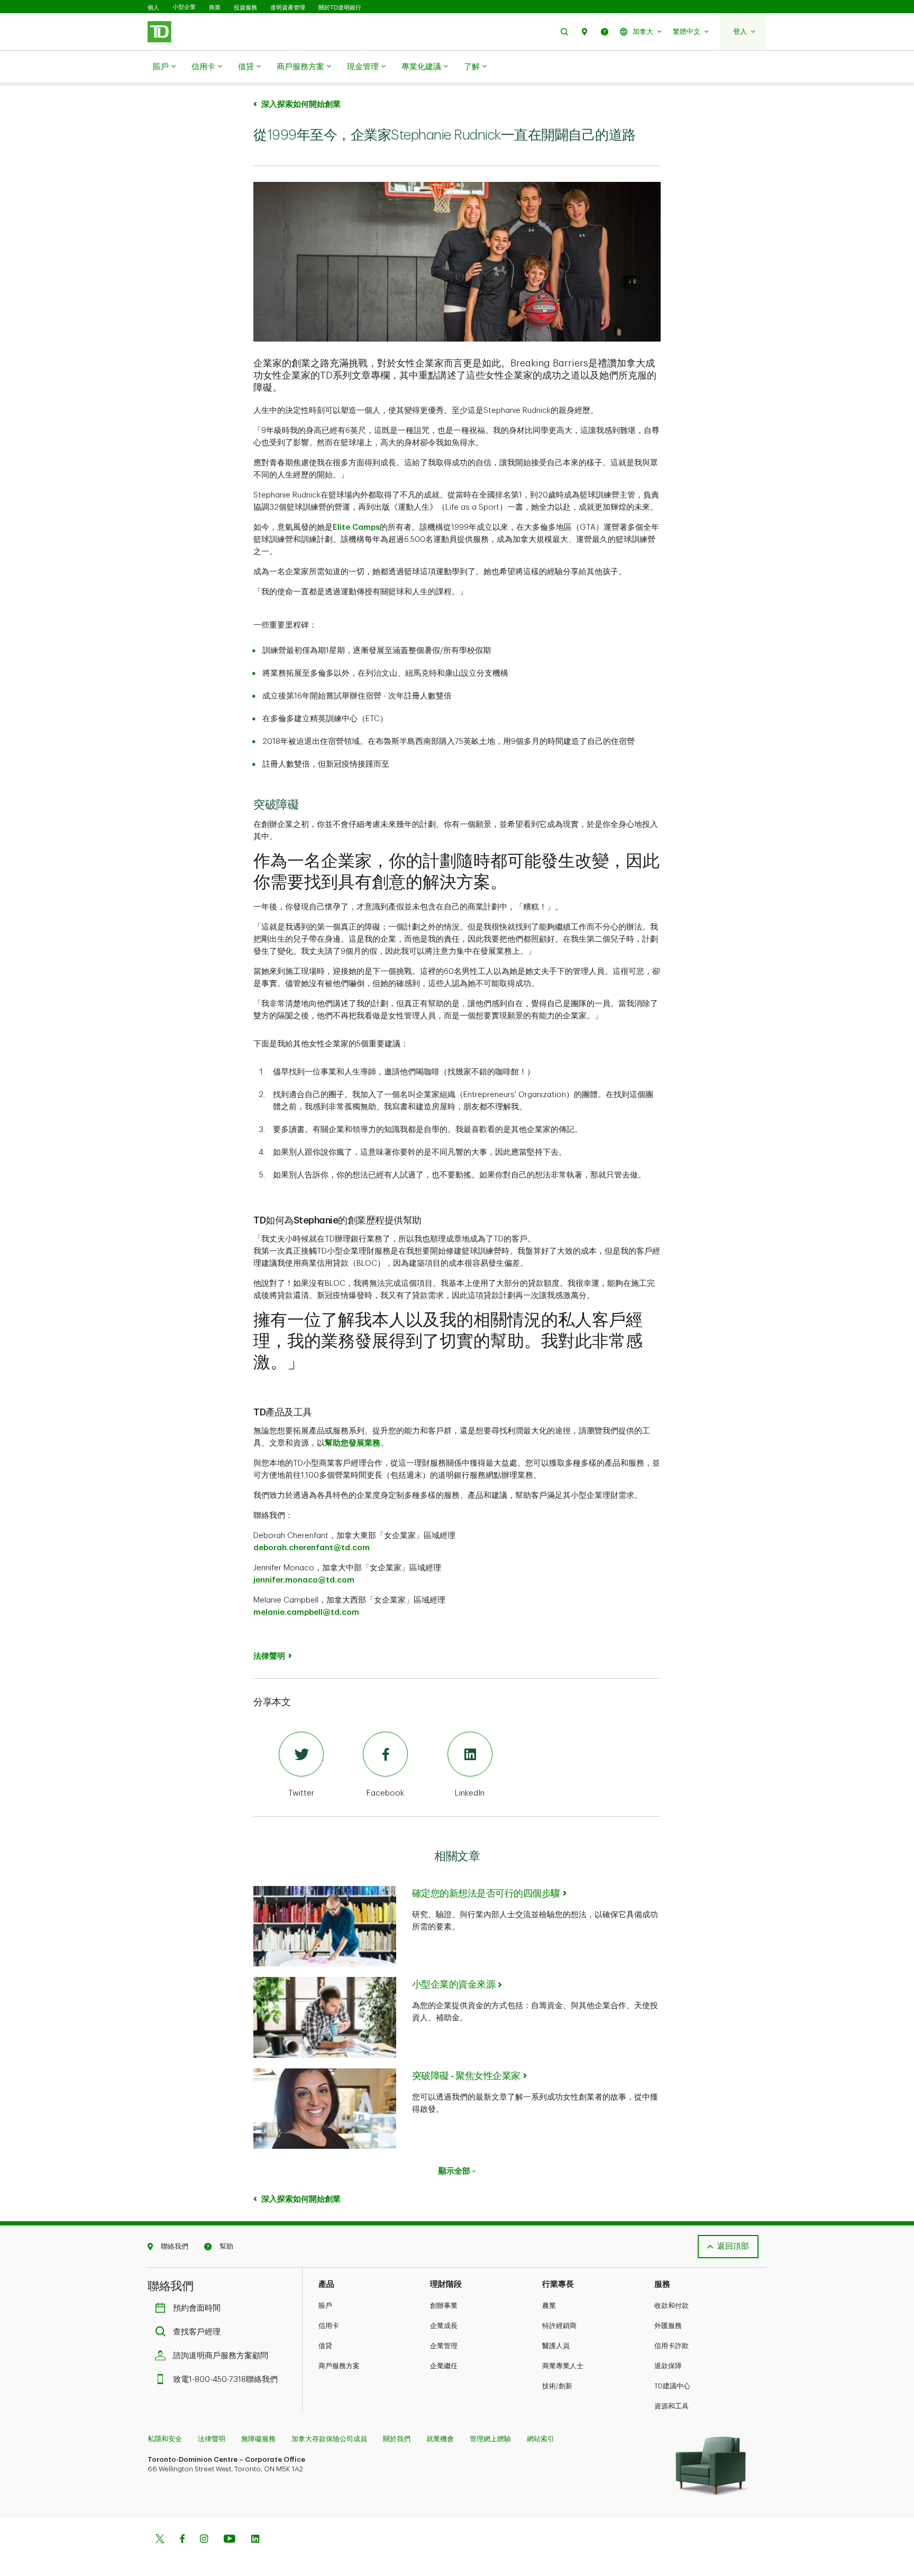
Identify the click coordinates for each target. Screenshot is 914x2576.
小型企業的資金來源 (454, 1984)
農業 (549, 2306)
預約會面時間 (197, 2308)
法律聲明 (212, 2439)
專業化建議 (421, 67)
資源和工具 (671, 2406)
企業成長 (444, 2326)
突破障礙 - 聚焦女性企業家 (466, 2076)
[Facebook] (182, 2540)
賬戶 (161, 67)
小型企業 (184, 7)
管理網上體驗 (490, 2439)
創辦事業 (444, 2306)
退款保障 (668, 2366)
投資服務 (245, 7)
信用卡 (203, 67)
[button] (564, 31)
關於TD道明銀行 (340, 7)
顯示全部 (454, 2171)
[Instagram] (204, 2540)
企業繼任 (444, 2366)
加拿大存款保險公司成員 (329, 2439)
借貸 (246, 67)
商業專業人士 (563, 2366)
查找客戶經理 (197, 2332)
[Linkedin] (255, 2540)
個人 (153, 7)
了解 (472, 67)
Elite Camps (356, 527)
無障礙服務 (258, 2439)
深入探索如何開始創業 (301, 104)
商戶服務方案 (300, 67)
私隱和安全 (165, 2439)
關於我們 (397, 2439)
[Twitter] (160, 2540)
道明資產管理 (288, 7)
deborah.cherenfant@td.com (312, 1548)
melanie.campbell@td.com (306, 1612)
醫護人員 (556, 2346)
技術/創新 (557, 2386)
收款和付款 (671, 2306)
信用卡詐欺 (671, 2346)
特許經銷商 (559, 2326)
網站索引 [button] (541, 2439)
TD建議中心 (672, 2386)
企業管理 (444, 2346)
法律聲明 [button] (269, 1656)
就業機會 (440, 2439)
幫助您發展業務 (353, 1443)
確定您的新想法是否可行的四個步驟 (486, 1893)
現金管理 (363, 67)
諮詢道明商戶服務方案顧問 (221, 2356)
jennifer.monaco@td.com (304, 1580)
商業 (215, 7)
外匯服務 (668, 2326)
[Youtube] (230, 2540)
